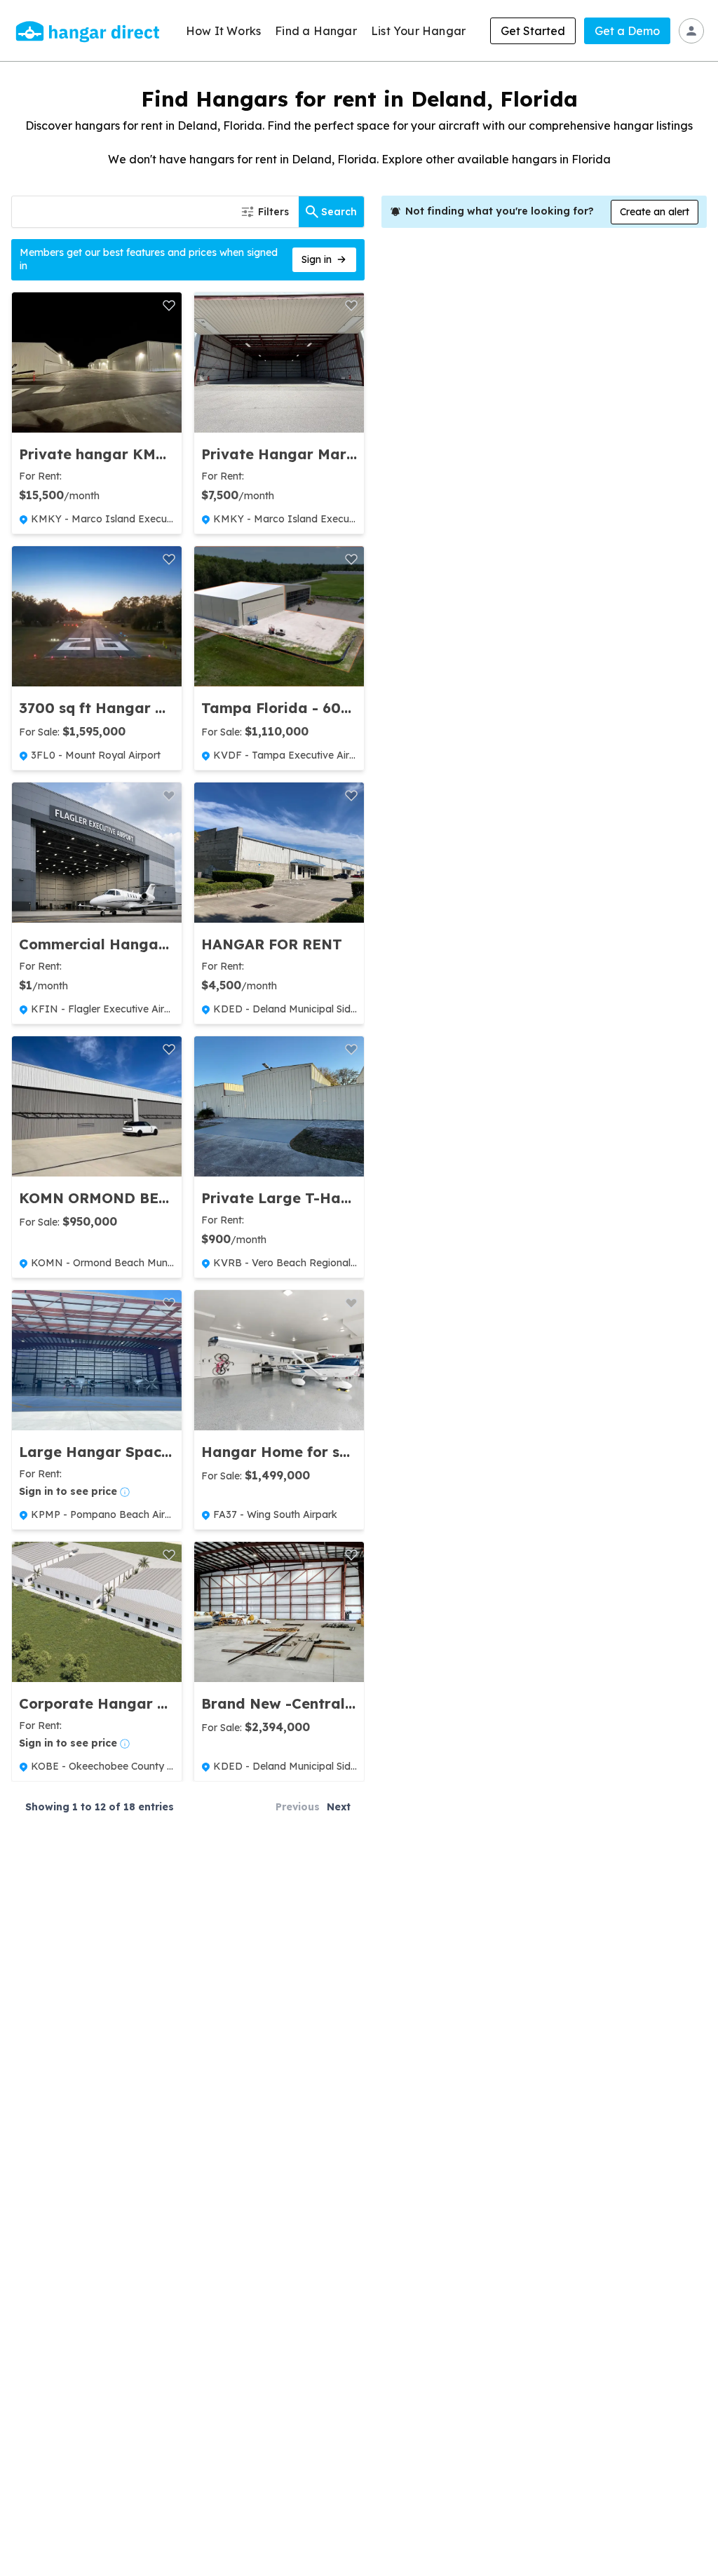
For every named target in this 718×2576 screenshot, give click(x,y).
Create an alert (655, 212)
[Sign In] (691, 31)
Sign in (317, 259)
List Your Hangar (418, 31)
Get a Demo (627, 31)
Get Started (533, 31)
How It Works (223, 31)
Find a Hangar (316, 31)
